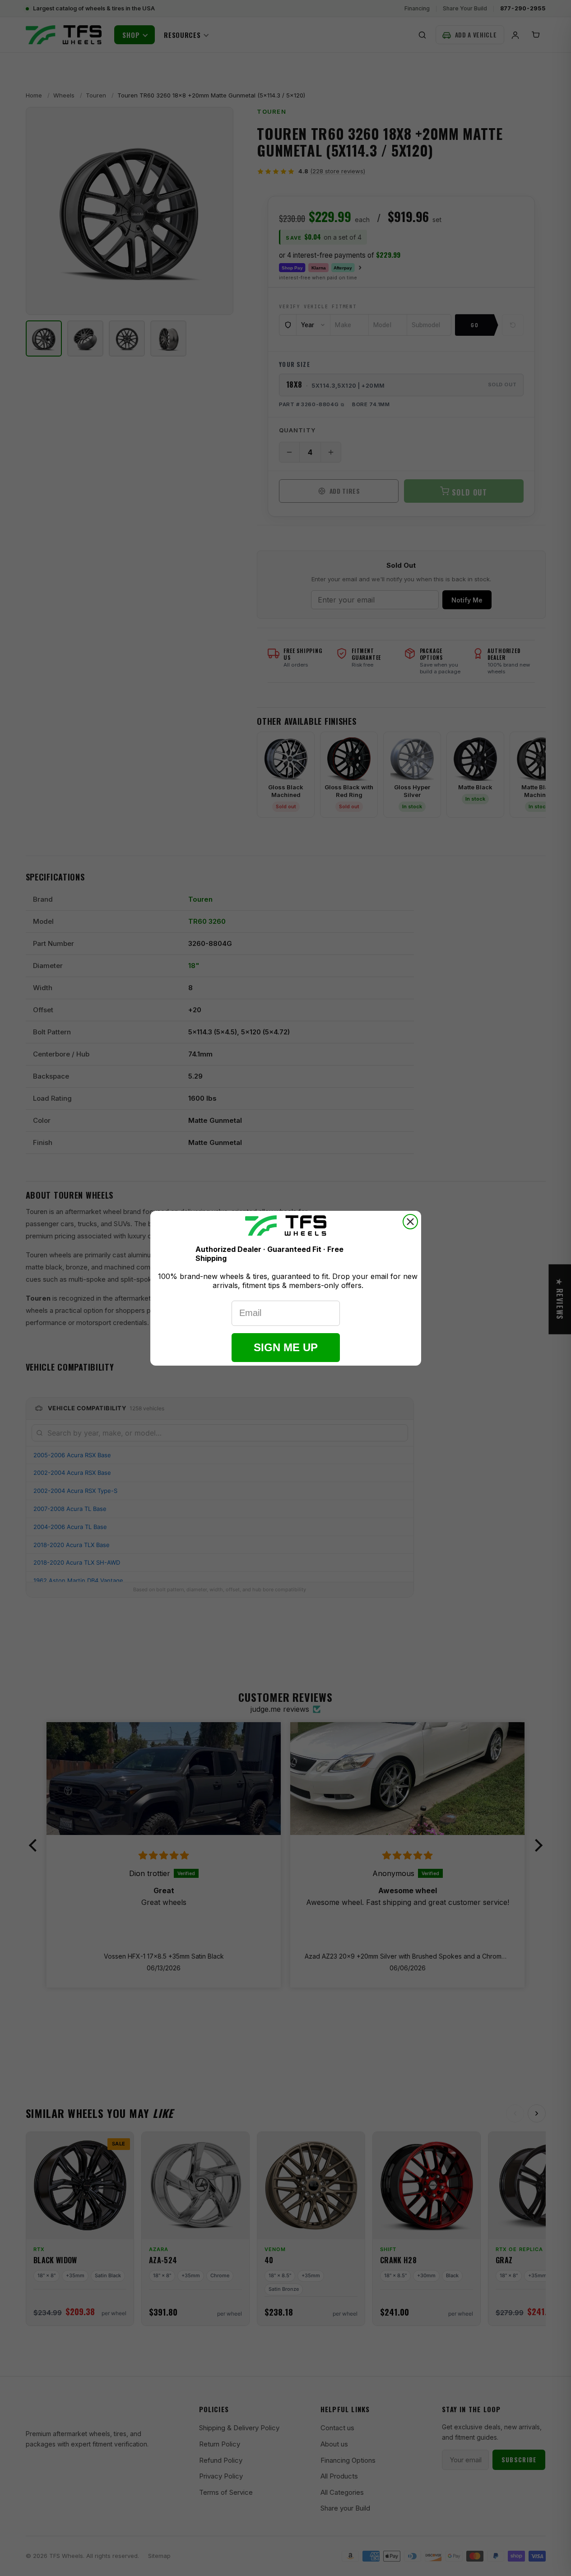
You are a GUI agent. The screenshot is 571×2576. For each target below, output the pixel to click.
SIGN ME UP (286, 1347)
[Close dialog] (410, 1222)
